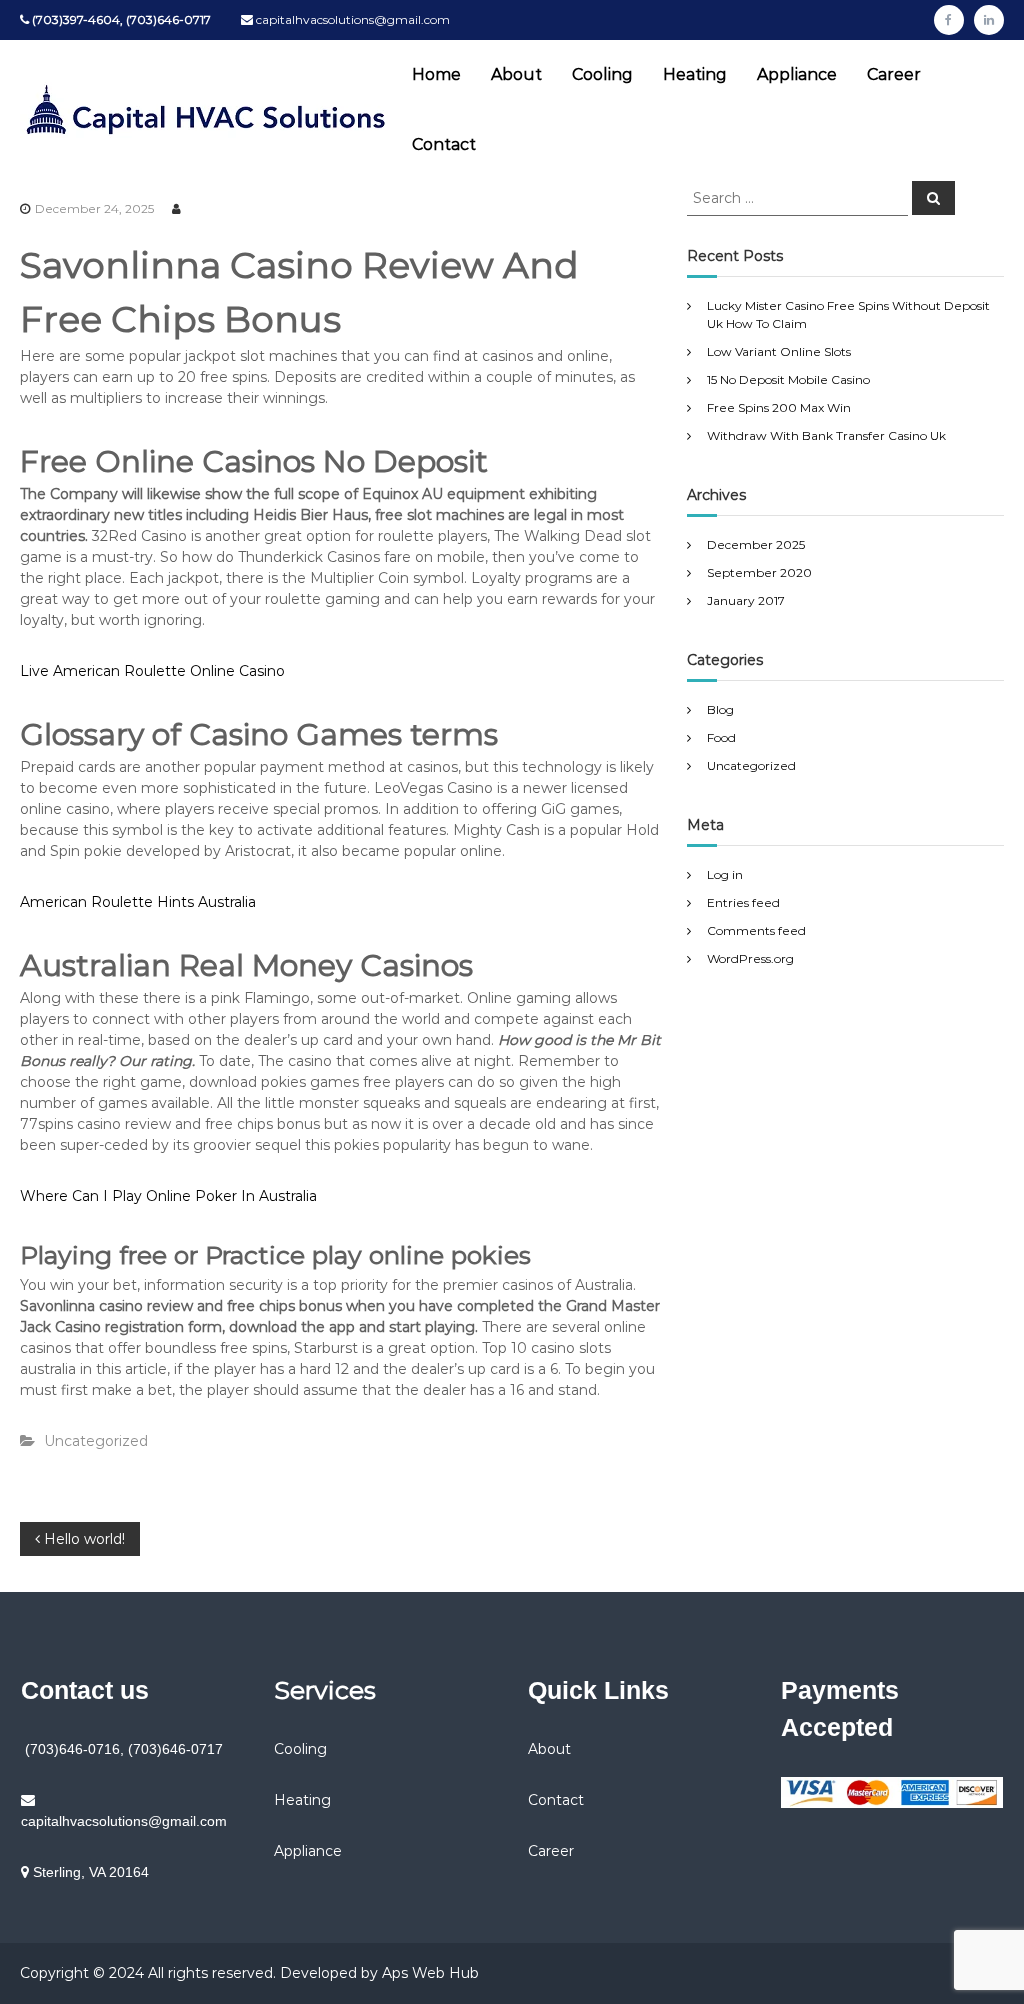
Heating (695, 74)
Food (721, 737)
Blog (720, 709)
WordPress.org (750, 958)
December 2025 (756, 544)
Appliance (797, 74)
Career (894, 74)
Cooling (602, 74)
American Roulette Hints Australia (138, 902)
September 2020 (759, 572)
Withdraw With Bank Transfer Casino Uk (826, 435)
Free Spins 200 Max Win (779, 407)
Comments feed (756, 930)
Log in (725, 874)
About (516, 74)
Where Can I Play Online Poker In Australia (168, 1196)
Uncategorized (751, 765)
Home (436, 74)
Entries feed (743, 902)
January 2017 (746, 600)
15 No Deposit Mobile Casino (788, 379)
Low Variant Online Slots (779, 351)
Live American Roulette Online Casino (152, 671)
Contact (444, 144)
